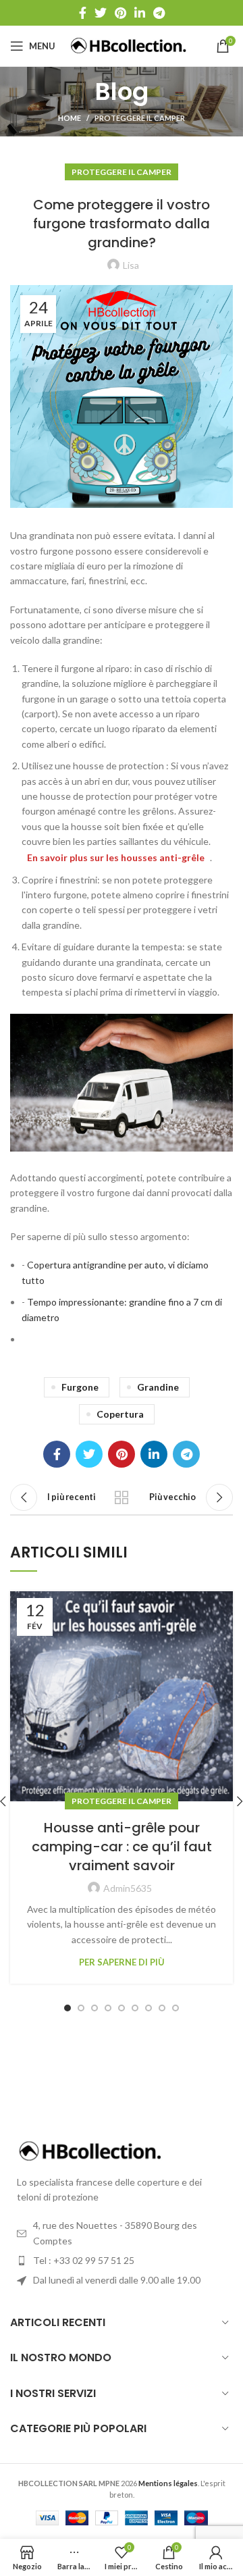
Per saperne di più (122, 1962)
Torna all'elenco (122, 1497)
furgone (80, 1387)
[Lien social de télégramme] (159, 13)
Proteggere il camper (140, 118)
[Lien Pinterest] (120, 13)
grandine (158, 1387)
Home (70, 118)
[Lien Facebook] (83, 13)
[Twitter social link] (101, 13)
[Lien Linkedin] (140, 13)
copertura (120, 1414)
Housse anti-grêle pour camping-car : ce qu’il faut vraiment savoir (122, 1847)
